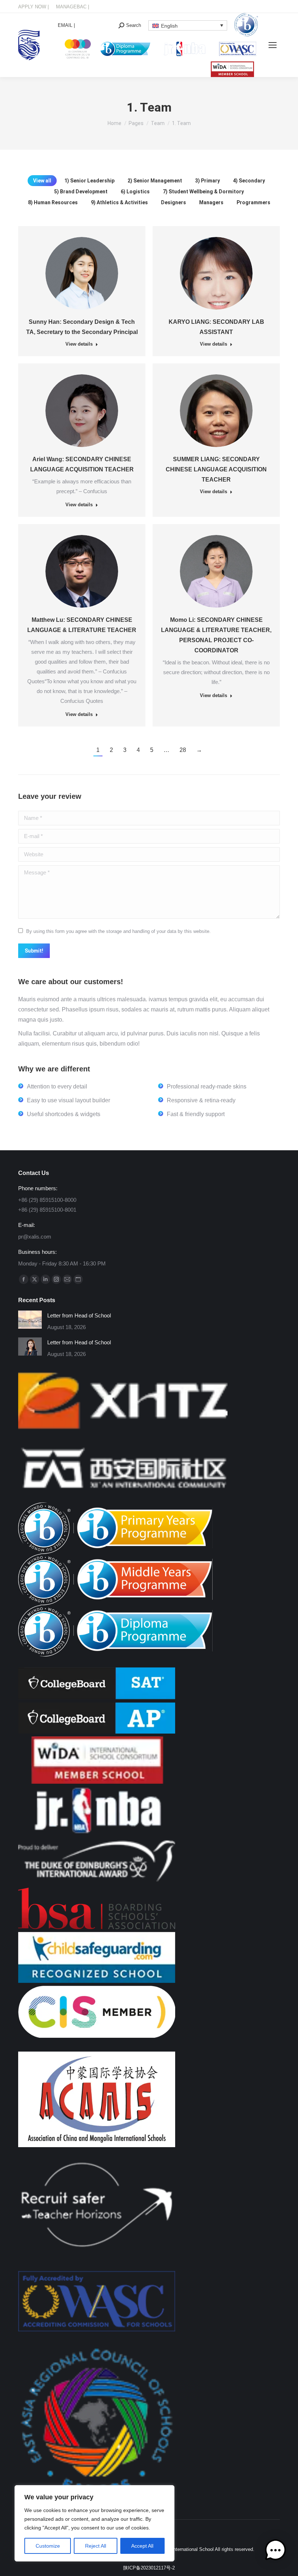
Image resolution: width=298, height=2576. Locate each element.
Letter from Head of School (79, 1315)
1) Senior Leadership (89, 181)
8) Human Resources (53, 202)
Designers (174, 202)
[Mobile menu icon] (273, 45)
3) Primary (208, 181)
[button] (275, 2552)
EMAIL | (66, 25)
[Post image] (30, 1320)
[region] (94, 2523)
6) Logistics (135, 192)
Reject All (96, 2546)
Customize (48, 2546)
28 (183, 750)
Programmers (253, 202)
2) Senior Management (155, 181)
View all (42, 181)
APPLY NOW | (33, 7)
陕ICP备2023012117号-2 (149, 2568)
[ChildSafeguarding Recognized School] (97, 1981)
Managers (211, 202)
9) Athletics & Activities (119, 202)
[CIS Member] (97, 2036)
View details (79, 344)
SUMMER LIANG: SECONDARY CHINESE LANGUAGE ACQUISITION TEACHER (216, 469)
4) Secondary (249, 181)
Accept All (142, 2546)
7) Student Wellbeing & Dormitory (203, 192)
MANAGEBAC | (73, 7)
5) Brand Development (81, 192)
